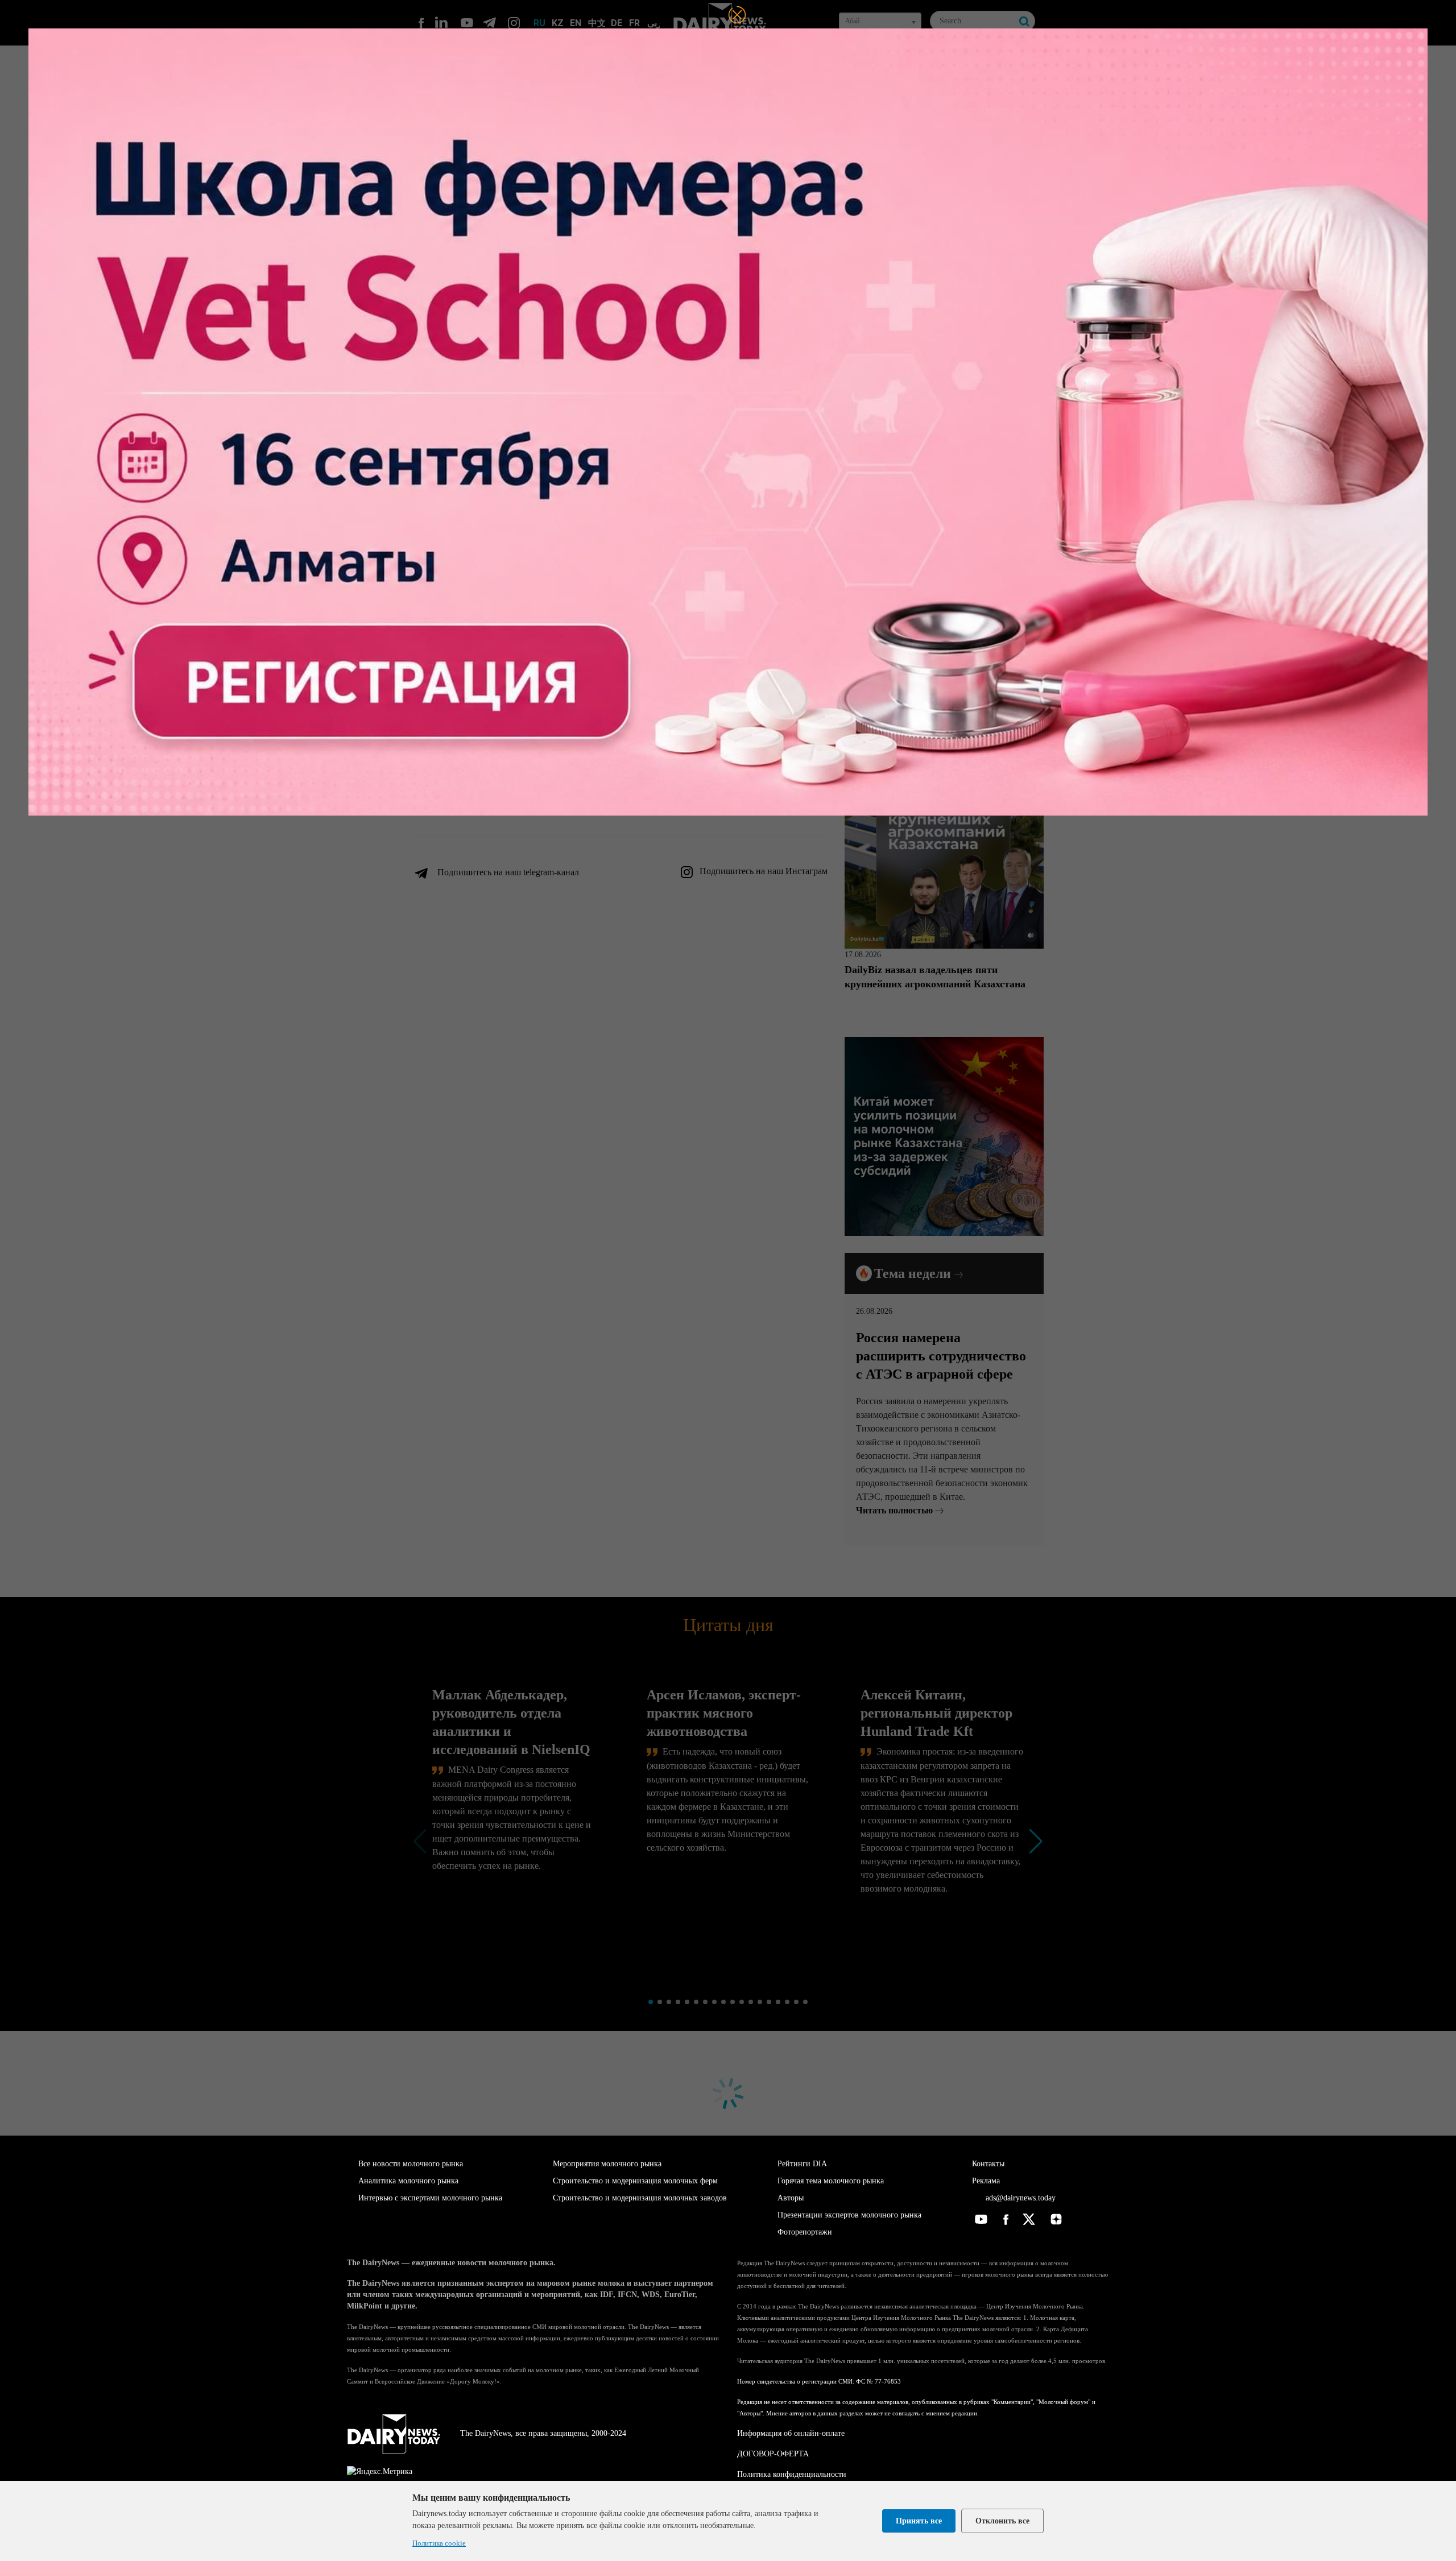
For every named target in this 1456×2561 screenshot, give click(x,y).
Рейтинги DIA (802, 2164)
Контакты (988, 2164)
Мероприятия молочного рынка (607, 2164)
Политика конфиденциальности (792, 2474)
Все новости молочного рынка (411, 2164)
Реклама (986, 2181)
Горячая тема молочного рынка (831, 2181)
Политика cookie (439, 2543)
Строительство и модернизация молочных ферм (635, 2181)
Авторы (791, 2198)
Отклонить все (1002, 2521)
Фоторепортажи (805, 2232)
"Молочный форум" (1063, 2402)
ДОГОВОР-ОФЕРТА (773, 2454)
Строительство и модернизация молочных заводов (640, 2198)
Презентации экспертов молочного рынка (849, 2215)
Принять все (919, 2521)
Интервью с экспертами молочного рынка (430, 2198)
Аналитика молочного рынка (408, 2181)
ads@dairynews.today (1019, 2198)
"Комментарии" (1012, 2402)
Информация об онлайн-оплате (791, 2433)
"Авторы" (750, 2413)
